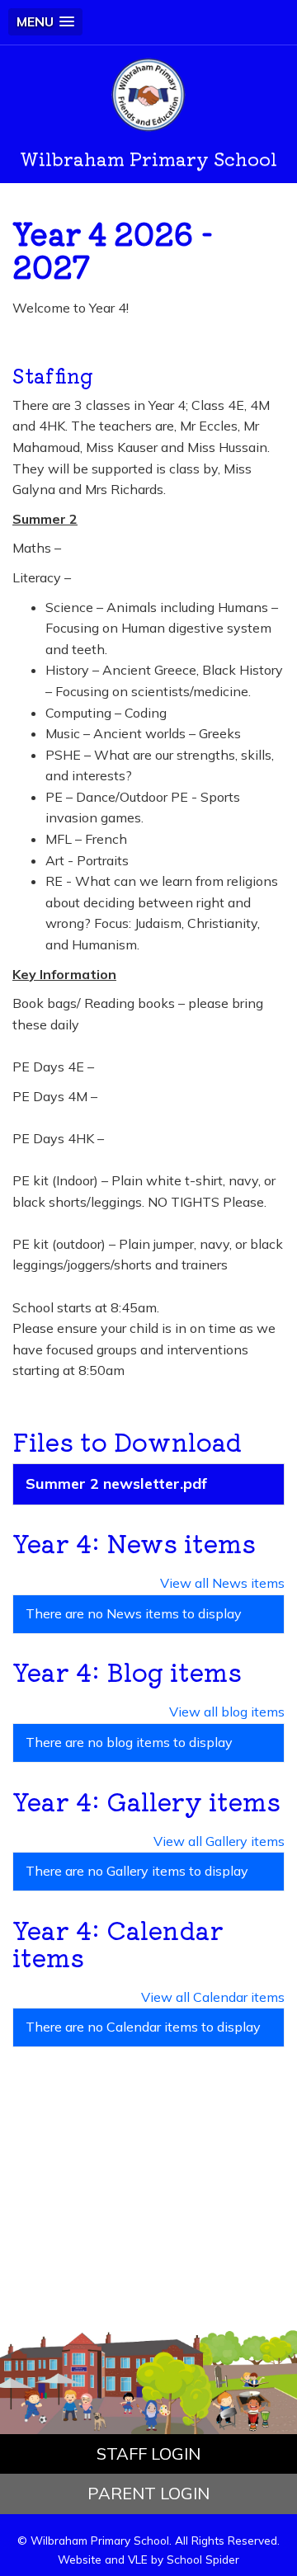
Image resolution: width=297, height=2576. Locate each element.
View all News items (222, 1583)
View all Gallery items (219, 1841)
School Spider (203, 2559)
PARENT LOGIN (148, 2493)
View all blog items (227, 1712)
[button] (45, 22)
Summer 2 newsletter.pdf (116, 1483)
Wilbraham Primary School (148, 158)
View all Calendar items (213, 1997)
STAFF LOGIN (148, 2454)
